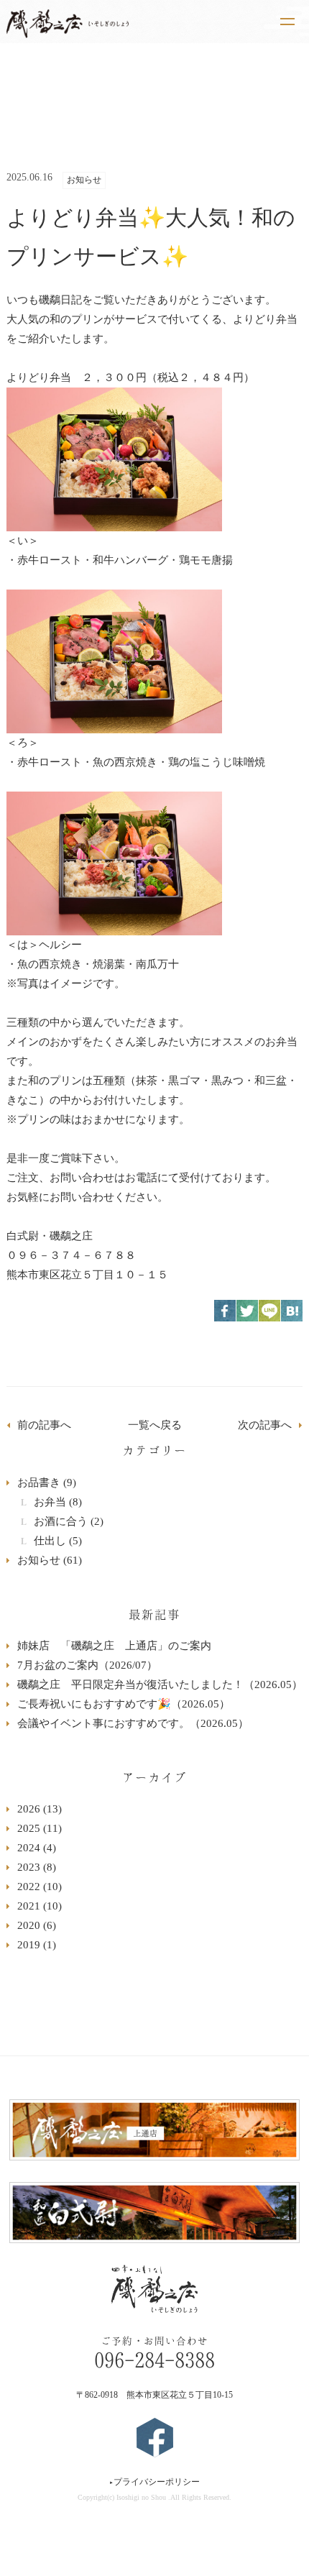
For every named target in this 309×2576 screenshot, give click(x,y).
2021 (40, 1906)
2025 (40, 1828)
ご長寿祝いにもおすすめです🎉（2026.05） (124, 1704)
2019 (37, 1945)
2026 (40, 1809)
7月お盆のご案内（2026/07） (87, 1665)
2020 (37, 1925)
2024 (37, 1848)
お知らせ (84, 180)
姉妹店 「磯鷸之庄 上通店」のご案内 (114, 1646)
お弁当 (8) (58, 1502)
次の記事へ (265, 1425)
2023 (37, 1867)
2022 (40, 1887)
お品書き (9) (47, 1482)
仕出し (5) (58, 1541)
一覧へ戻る (155, 1425)
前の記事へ (44, 1425)
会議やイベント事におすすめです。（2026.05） (133, 1723)
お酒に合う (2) (69, 1521)
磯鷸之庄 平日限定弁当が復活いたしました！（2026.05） (160, 1685)
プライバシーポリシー (154, 2482)
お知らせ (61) (50, 1560)
